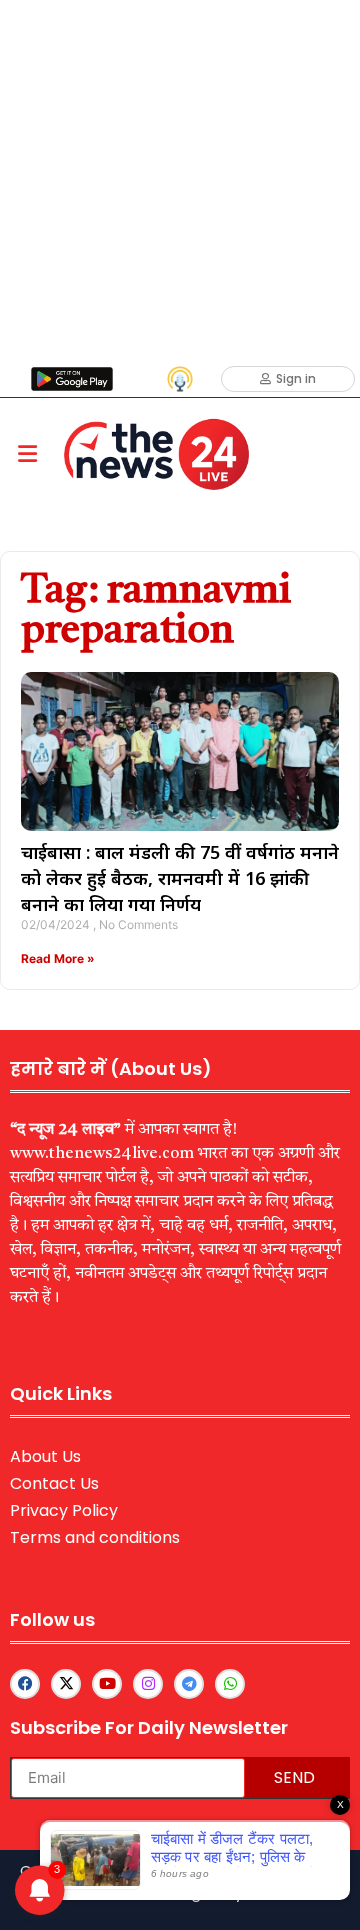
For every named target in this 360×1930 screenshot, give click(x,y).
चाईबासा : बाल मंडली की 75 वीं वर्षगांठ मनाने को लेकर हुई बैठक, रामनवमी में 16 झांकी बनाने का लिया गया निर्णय (180, 878)
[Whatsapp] (230, 1684)
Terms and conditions (95, 1537)
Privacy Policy (64, 1510)
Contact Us (54, 1483)
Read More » (58, 958)
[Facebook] (25, 1684)
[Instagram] (148, 1684)
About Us (45, 1456)
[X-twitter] (66, 1684)
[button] (27, 454)
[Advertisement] (180, 180)
